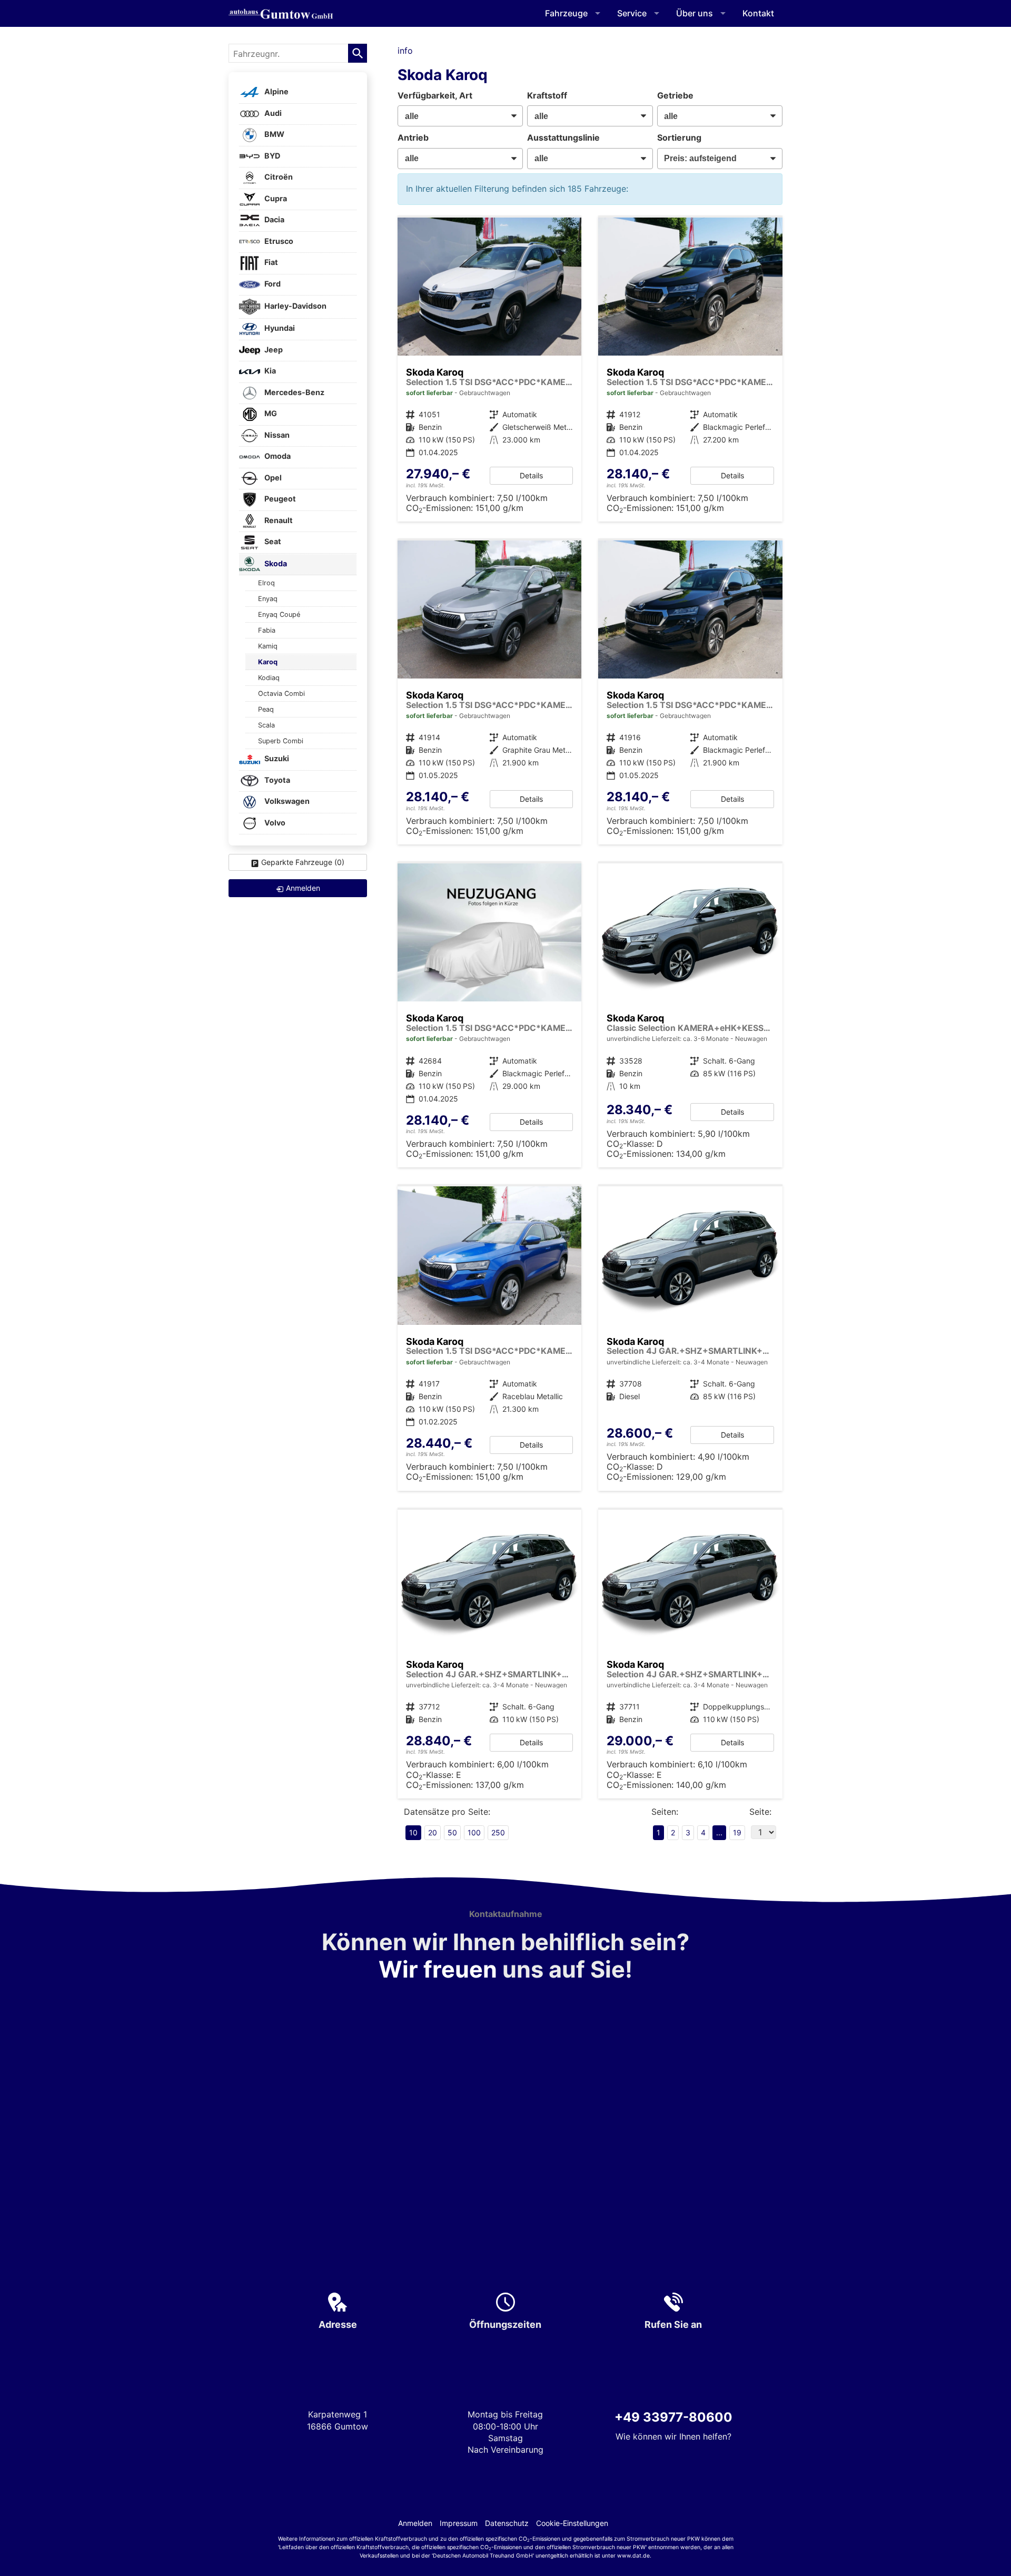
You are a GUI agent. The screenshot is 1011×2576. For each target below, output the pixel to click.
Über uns (695, 13)
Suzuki (276, 759)
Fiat (270, 263)
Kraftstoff (547, 95)
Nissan (276, 435)
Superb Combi (281, 741)
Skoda (275, 563)
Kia (269, 371)
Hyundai (279, 328)
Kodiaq (269, 678)
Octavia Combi (281, 694)
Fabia (267, 630)
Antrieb (413, 137)
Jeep (273, 350)
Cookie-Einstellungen (572, 2523)
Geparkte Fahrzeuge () (303, 862)
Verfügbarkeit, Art (435, 95)
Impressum (459, 2523)
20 (433, 1832)
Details (531, 475)
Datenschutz (507, 2523)
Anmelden (415, 2523)
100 (474, 1832)
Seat (272, 542)
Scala (266, 725)
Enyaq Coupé (279, 614)
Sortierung (679, 137)
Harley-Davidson (295, 306)
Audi (272, 113)
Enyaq (268, 599)
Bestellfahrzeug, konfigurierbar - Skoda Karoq (490, 1654)
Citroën (278, 177)
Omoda (277, 456)
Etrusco (278, 241)
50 (452, 1832)
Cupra (275, 198)
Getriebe (675, 95)
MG (270, 414)
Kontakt (758, 13)
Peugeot (279, 499)
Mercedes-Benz (294, 392)
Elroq (266, 583)
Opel (272, 478)
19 (737, 1832)
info (405, 51)
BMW (274, 135)
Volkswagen (286, 802)
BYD (271, 156)
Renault (278, 520)
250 (498, 1832)
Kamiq (268, 646)
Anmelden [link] (303, 888)
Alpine (276, 92)
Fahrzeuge (566, 13)
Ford (272, 284)
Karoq (268, 662)
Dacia (274, 220)
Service (632, 13)
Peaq (266, 709)
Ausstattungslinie (563, 137)
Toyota (276, 780)
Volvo (274, 823)
